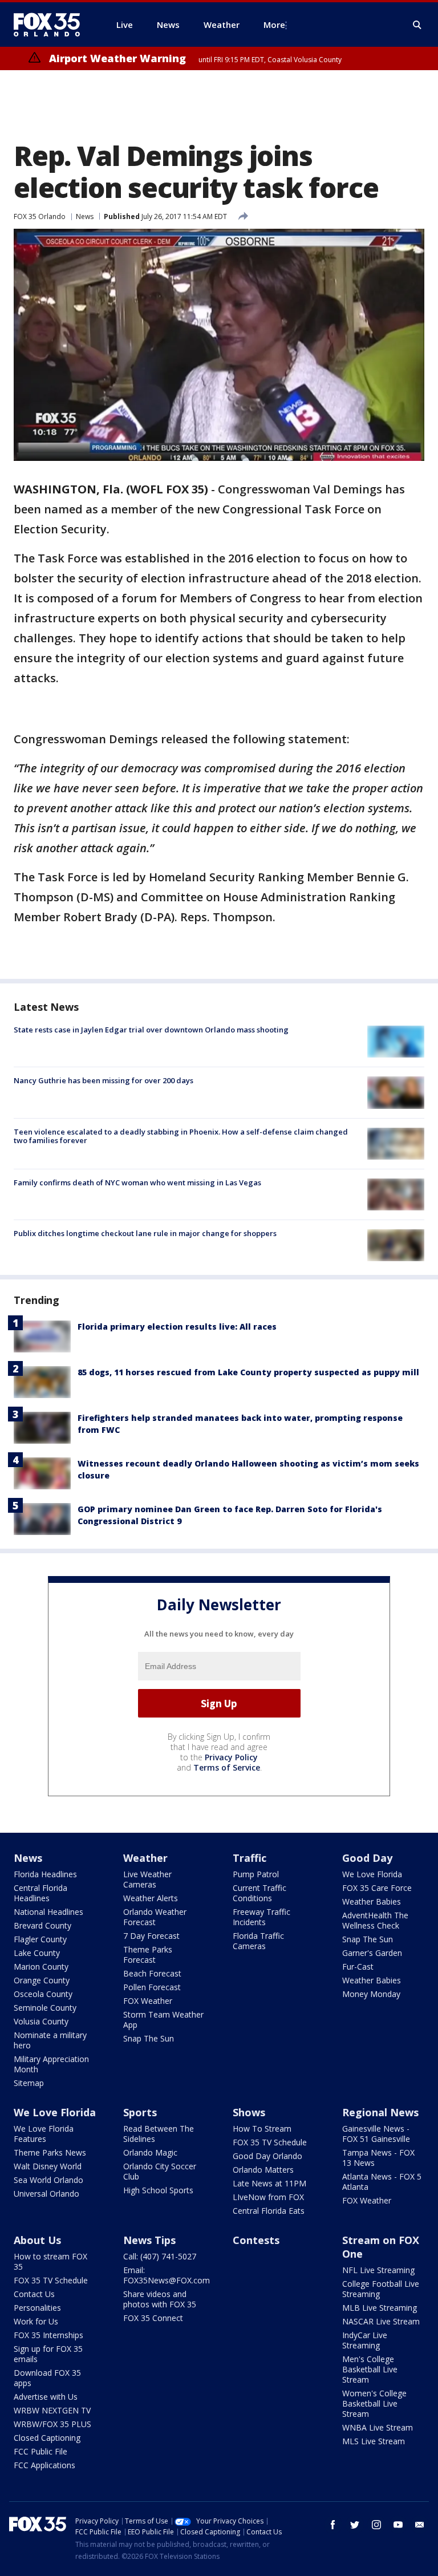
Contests (256, 2240)
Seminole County (45, 2008)
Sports (140, 2112)
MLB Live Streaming (380, 2308)
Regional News (380, 2112)
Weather (145, 1858)
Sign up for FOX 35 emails (48, 2354)
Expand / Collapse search (417, 25)
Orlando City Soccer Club (160, 2171)
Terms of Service (227, 1767)
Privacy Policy (231, 1757)
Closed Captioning (47, 2438)
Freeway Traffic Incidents (261, 1917)
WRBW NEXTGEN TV (52, 2410)
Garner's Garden (372, 1953)
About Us (37, 2240)
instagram (376, 2525)
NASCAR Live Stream (381, 2321)
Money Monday (371, 1994)
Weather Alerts (151, 1898)
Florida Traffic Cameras (258, 1941)
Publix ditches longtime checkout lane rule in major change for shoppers (145, 1233)
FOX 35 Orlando (40, 216)
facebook (333, 2525)
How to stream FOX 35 (50, 2261)
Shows (249, 2112)
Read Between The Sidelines (159, 2134)
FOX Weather (148, 2001)
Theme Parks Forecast (148, 1955)
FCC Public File (40, 2451)
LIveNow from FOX (268, 2197)
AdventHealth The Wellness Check (375, 1920)
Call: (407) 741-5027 (160, 2256)
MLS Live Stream (374, 2441)
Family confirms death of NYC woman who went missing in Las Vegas (137, 1182)
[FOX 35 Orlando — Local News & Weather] (51, 25)
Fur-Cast (358, 1967)
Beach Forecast (152, 1973)
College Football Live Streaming (381, 2289)
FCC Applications (44, 2465)
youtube (398, 2525)
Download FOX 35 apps (47, 2378)
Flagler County (40, 1939)
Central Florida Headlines (40, 1893)
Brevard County (42, 1925)
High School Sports (158, 2190)
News (85, 216)
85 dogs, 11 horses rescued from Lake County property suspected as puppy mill (248, 1372)
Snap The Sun (149, 2038)
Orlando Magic (150, 2152)
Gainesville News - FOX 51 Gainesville (376, 2134)
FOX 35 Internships (48, 2335)
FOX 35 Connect (153, 2318)
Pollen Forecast (152, 1987)
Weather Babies (372, 1901)
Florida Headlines (45, 1874)
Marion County (41, 1967)
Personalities (37, 2308)
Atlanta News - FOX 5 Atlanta (382, 2182)
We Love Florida (372, 1874)
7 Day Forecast (151, 1936)
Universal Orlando (46, 2194)
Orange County (42, 1980)
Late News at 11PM (269, 2183)
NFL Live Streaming (378, 2270)
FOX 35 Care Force (377, 1888)
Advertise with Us (46, 2397)
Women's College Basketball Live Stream (374, 2403)
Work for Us (36, 2321)
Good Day (367, 1858)
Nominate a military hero (50, 2040)
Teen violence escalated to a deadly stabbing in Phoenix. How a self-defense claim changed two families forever (181, 1136)
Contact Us (34, 2294)
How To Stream (262, 2129)
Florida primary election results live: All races (177, 1327)
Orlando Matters (263, 2170)
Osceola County (43, 1994)
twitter (355, 2525)
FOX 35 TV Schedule (270, 2142)
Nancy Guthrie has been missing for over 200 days (104, 1080)
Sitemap (29, 2083)
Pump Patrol (256, 1874)
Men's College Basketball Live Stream (370, 2369)
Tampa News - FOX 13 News (378, 2158)
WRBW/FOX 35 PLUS (52, 2424)
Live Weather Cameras (147, 1879)
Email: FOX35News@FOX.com (167, 2275)
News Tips (149, 2240)
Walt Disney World (48, 2166)
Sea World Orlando (48, 2180)
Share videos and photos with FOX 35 (160, 2299)
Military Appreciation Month (51, 2064)
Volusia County (41, 2021)
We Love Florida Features (44, 2134)
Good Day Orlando (267, 2156)
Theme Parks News (50, 2152)
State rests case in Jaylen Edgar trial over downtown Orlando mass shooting (151, 1030)
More (274, 25)
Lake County (37, 1953)
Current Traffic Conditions (259, 1893)
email (420, 2525)
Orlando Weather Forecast (155, 1917)
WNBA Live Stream (378, 2427)
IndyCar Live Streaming (365, 2340)
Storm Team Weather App (163, 2020)
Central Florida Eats (269, 2211)
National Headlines (48, 1912)
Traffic (250, 1858)
